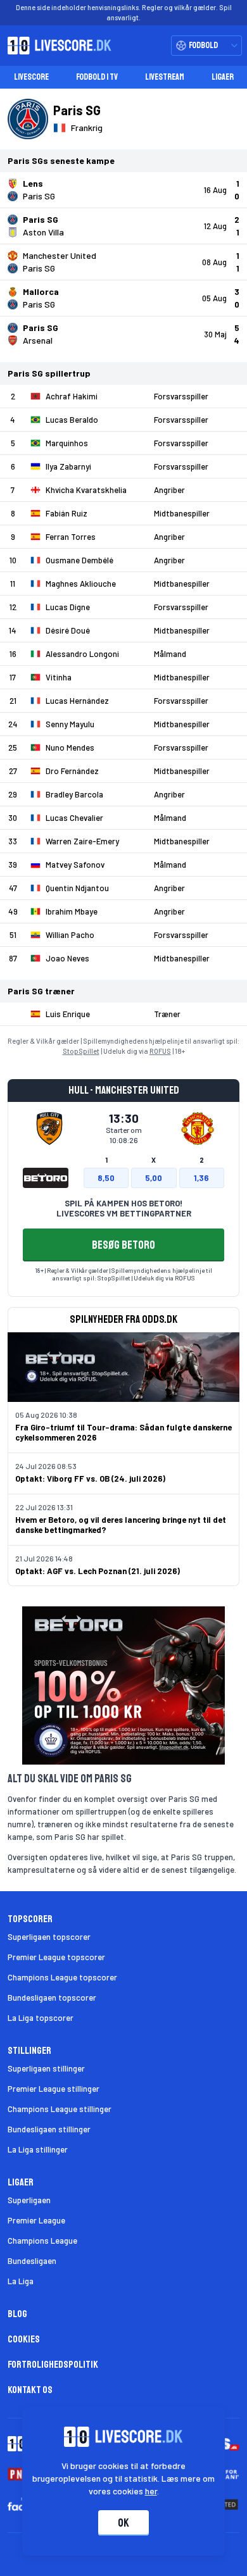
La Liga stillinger (38, 2149)
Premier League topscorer (56, 1957)
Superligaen (29, 2200)
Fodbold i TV (97, 77)
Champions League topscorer (62, 1977)
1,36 (201, 1178)
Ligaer (223, 77)
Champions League (42, 2241)
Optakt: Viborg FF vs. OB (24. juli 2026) (90, 1479)
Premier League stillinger (54, 2089)
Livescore (31, 77)
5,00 (154, 1178)
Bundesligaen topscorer (52, 1998)
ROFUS (160, 1051)
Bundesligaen (32, 2261)
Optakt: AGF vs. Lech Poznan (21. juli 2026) (98, 1571)
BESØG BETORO (123, 1245)
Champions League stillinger (60, 2109)
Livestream (165, 77)
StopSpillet (81, 1051)
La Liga (21, 2281)
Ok (123, 2523)
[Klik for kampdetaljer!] (123, 190)
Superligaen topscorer (49, 1937)
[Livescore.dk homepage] (56, 46)
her (151, 2491)
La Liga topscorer (41, 2018)
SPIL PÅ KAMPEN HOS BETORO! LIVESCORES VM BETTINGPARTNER (124, 1208)
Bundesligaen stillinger (49, 2129)
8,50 (106, 1178)
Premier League (36, 2220)
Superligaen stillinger (46, 2068)
